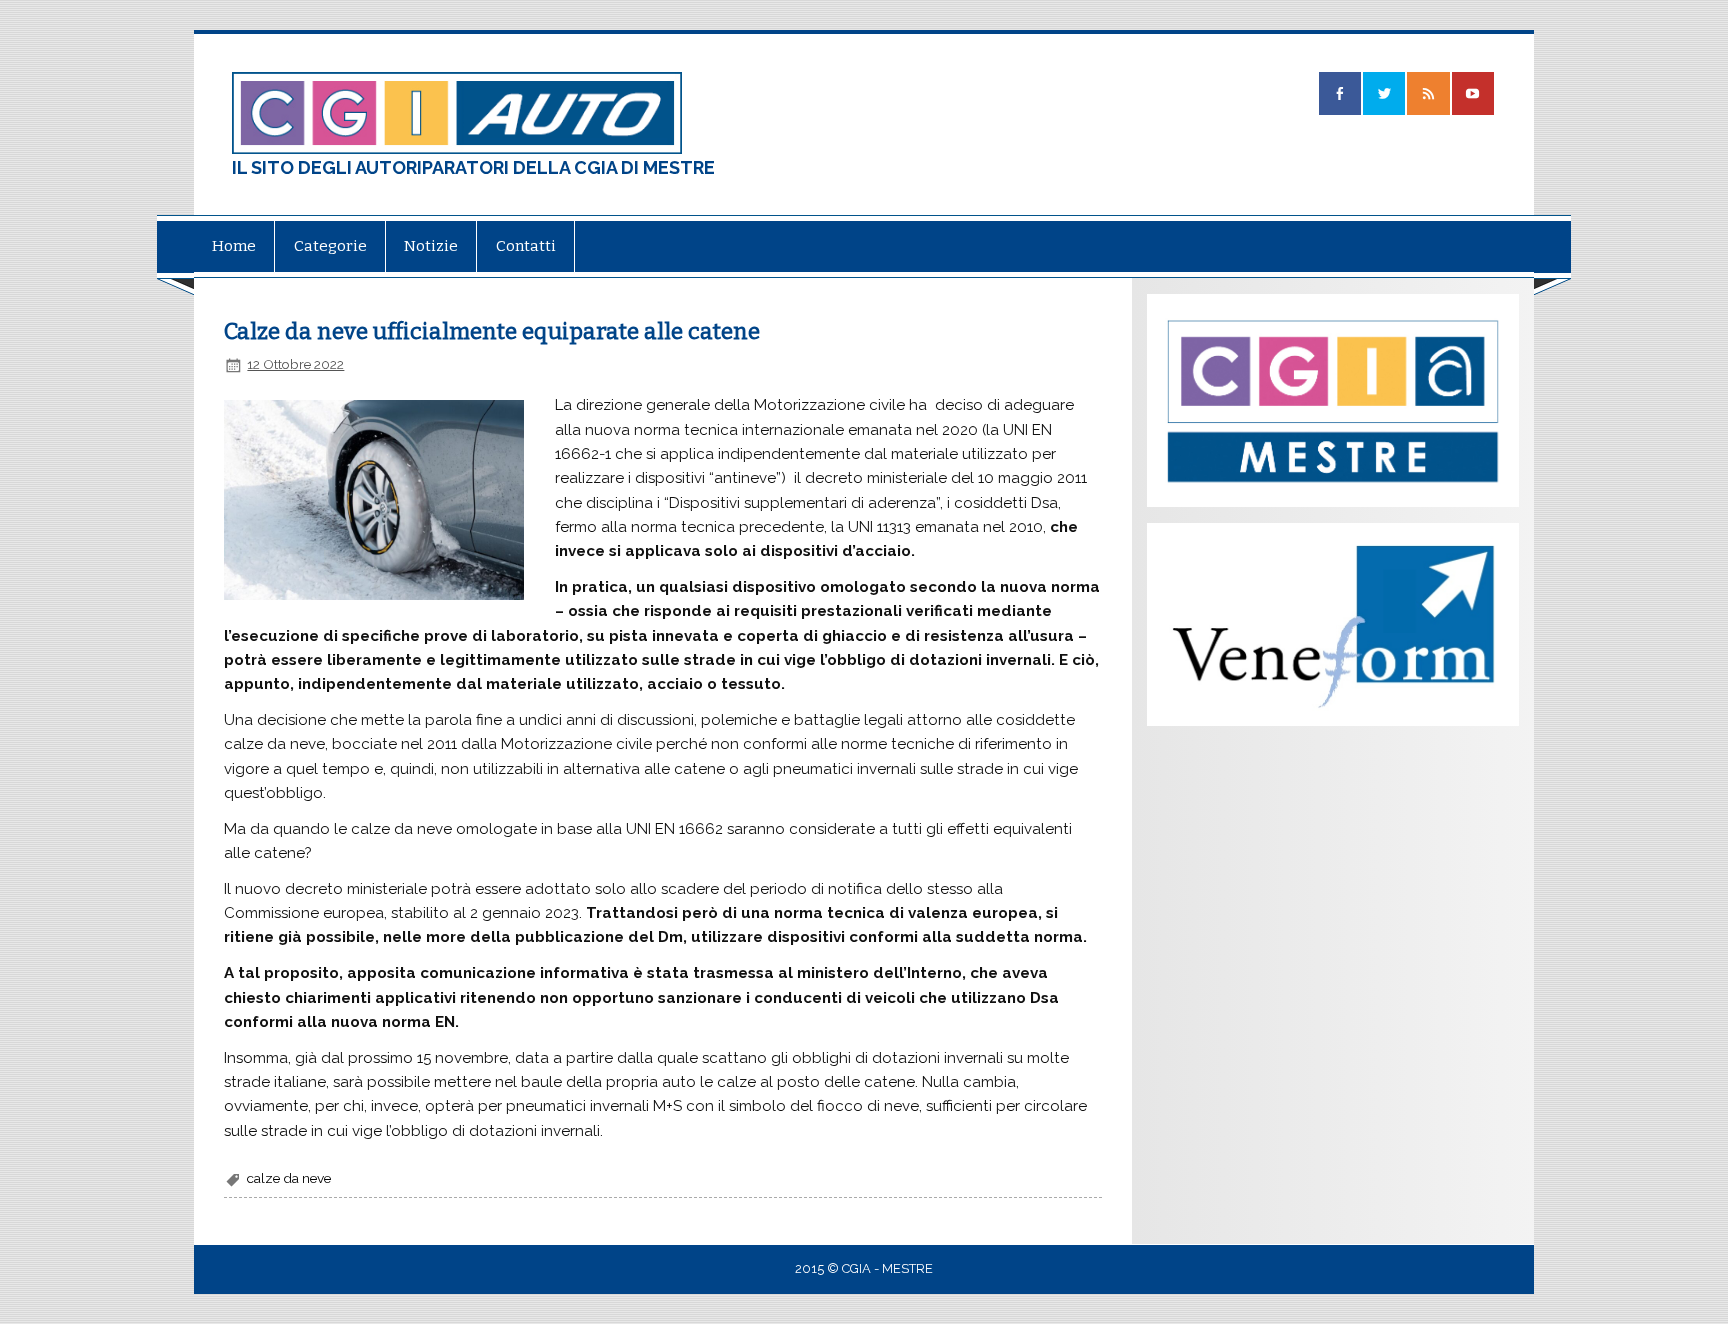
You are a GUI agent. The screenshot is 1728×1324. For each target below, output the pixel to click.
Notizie (431, 246)
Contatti (526, 246)
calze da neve (289, 1178)
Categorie (330, 246)
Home (234, 246)
